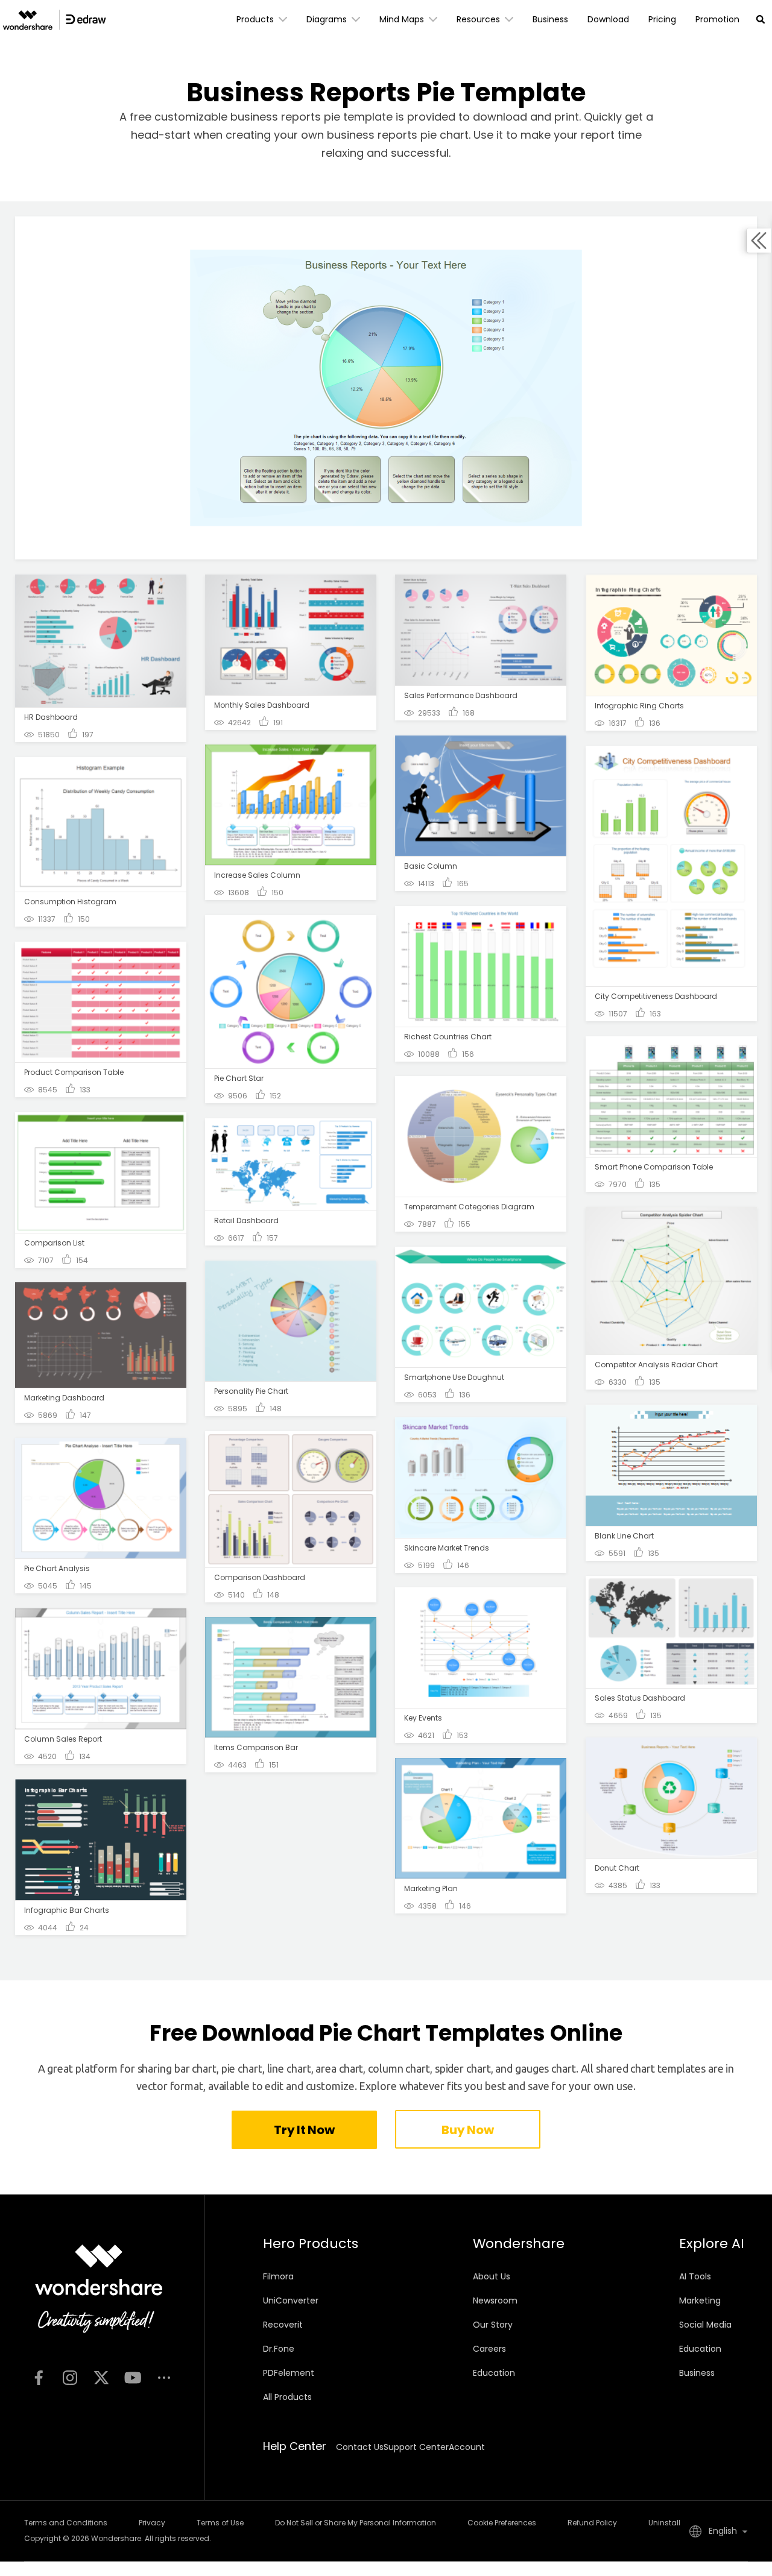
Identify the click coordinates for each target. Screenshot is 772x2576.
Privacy (152, 2523)
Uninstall (664, 2523)
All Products (287, 2397)
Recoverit (283, 2325)
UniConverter (291, 2300)
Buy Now (467, 2130)
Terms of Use (220, 2523)
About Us (492, 2276)
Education (494, 2373)
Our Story (493, 2325)
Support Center (416, 2447)
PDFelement (289, 2373)
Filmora (278, 2276)
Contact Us (360, 2447)
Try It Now (304, 2130)
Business (697, 2373)
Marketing (700, 2300)
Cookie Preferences (502, 2523)
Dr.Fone (279, 2349)
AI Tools (695, 2276)
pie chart (445, 135)
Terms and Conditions (66, 2523)
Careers (489, 2349)
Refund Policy (592, 2523)
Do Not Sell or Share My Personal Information (356, 2523)
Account (467, 2447)
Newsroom (495, 2300)
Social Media (705, 2325)
